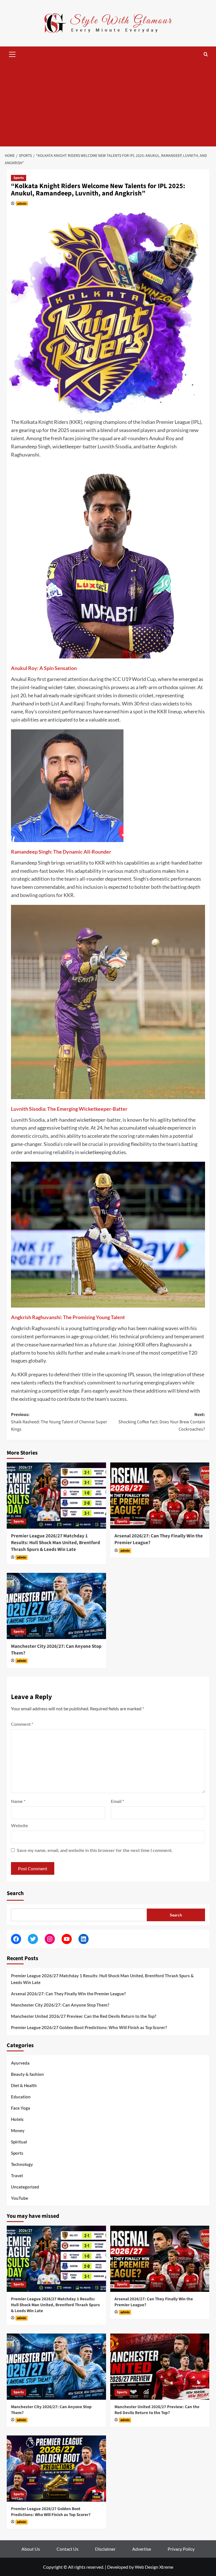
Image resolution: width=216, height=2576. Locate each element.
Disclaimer (105, 2549)
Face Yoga (21, 2108)
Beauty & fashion (27, 2074)
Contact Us (67, 2549)
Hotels (17, 2119)
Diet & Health (24, 2085)
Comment (22, 1724)
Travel (17, 2176)
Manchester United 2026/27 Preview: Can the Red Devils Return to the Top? (84, 2016)
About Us (31, 2549)
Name (18, 1801)
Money (18, 2130)
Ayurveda (20, 2063)
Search (15, 1893)
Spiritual (19, 2142)
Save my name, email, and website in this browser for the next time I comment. (95, 1850)
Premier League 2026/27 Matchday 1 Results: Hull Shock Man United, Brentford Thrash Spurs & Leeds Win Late (56, 1543)
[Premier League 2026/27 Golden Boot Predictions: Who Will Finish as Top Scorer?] (56, 2469)
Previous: (59, 1422)
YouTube (20, 2198)
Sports (19, 178)
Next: (162, 1422)
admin (22, 203)
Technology (22, 2164)
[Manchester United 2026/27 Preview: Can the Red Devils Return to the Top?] (160, 2367)
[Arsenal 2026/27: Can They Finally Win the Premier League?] (160, 1496)
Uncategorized (25, 2187)
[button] (12, 54)
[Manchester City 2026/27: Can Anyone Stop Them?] (56, 1606)
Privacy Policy (181, 2549)
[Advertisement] (108, 104)
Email (117, 1801)
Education (21, 2097)
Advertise (142, 2549)
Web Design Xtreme (154, 2567)
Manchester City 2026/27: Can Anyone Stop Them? (56, 1650)
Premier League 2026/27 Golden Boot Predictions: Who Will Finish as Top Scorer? (89, 2027)
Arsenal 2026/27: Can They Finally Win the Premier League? (159, 1539)
